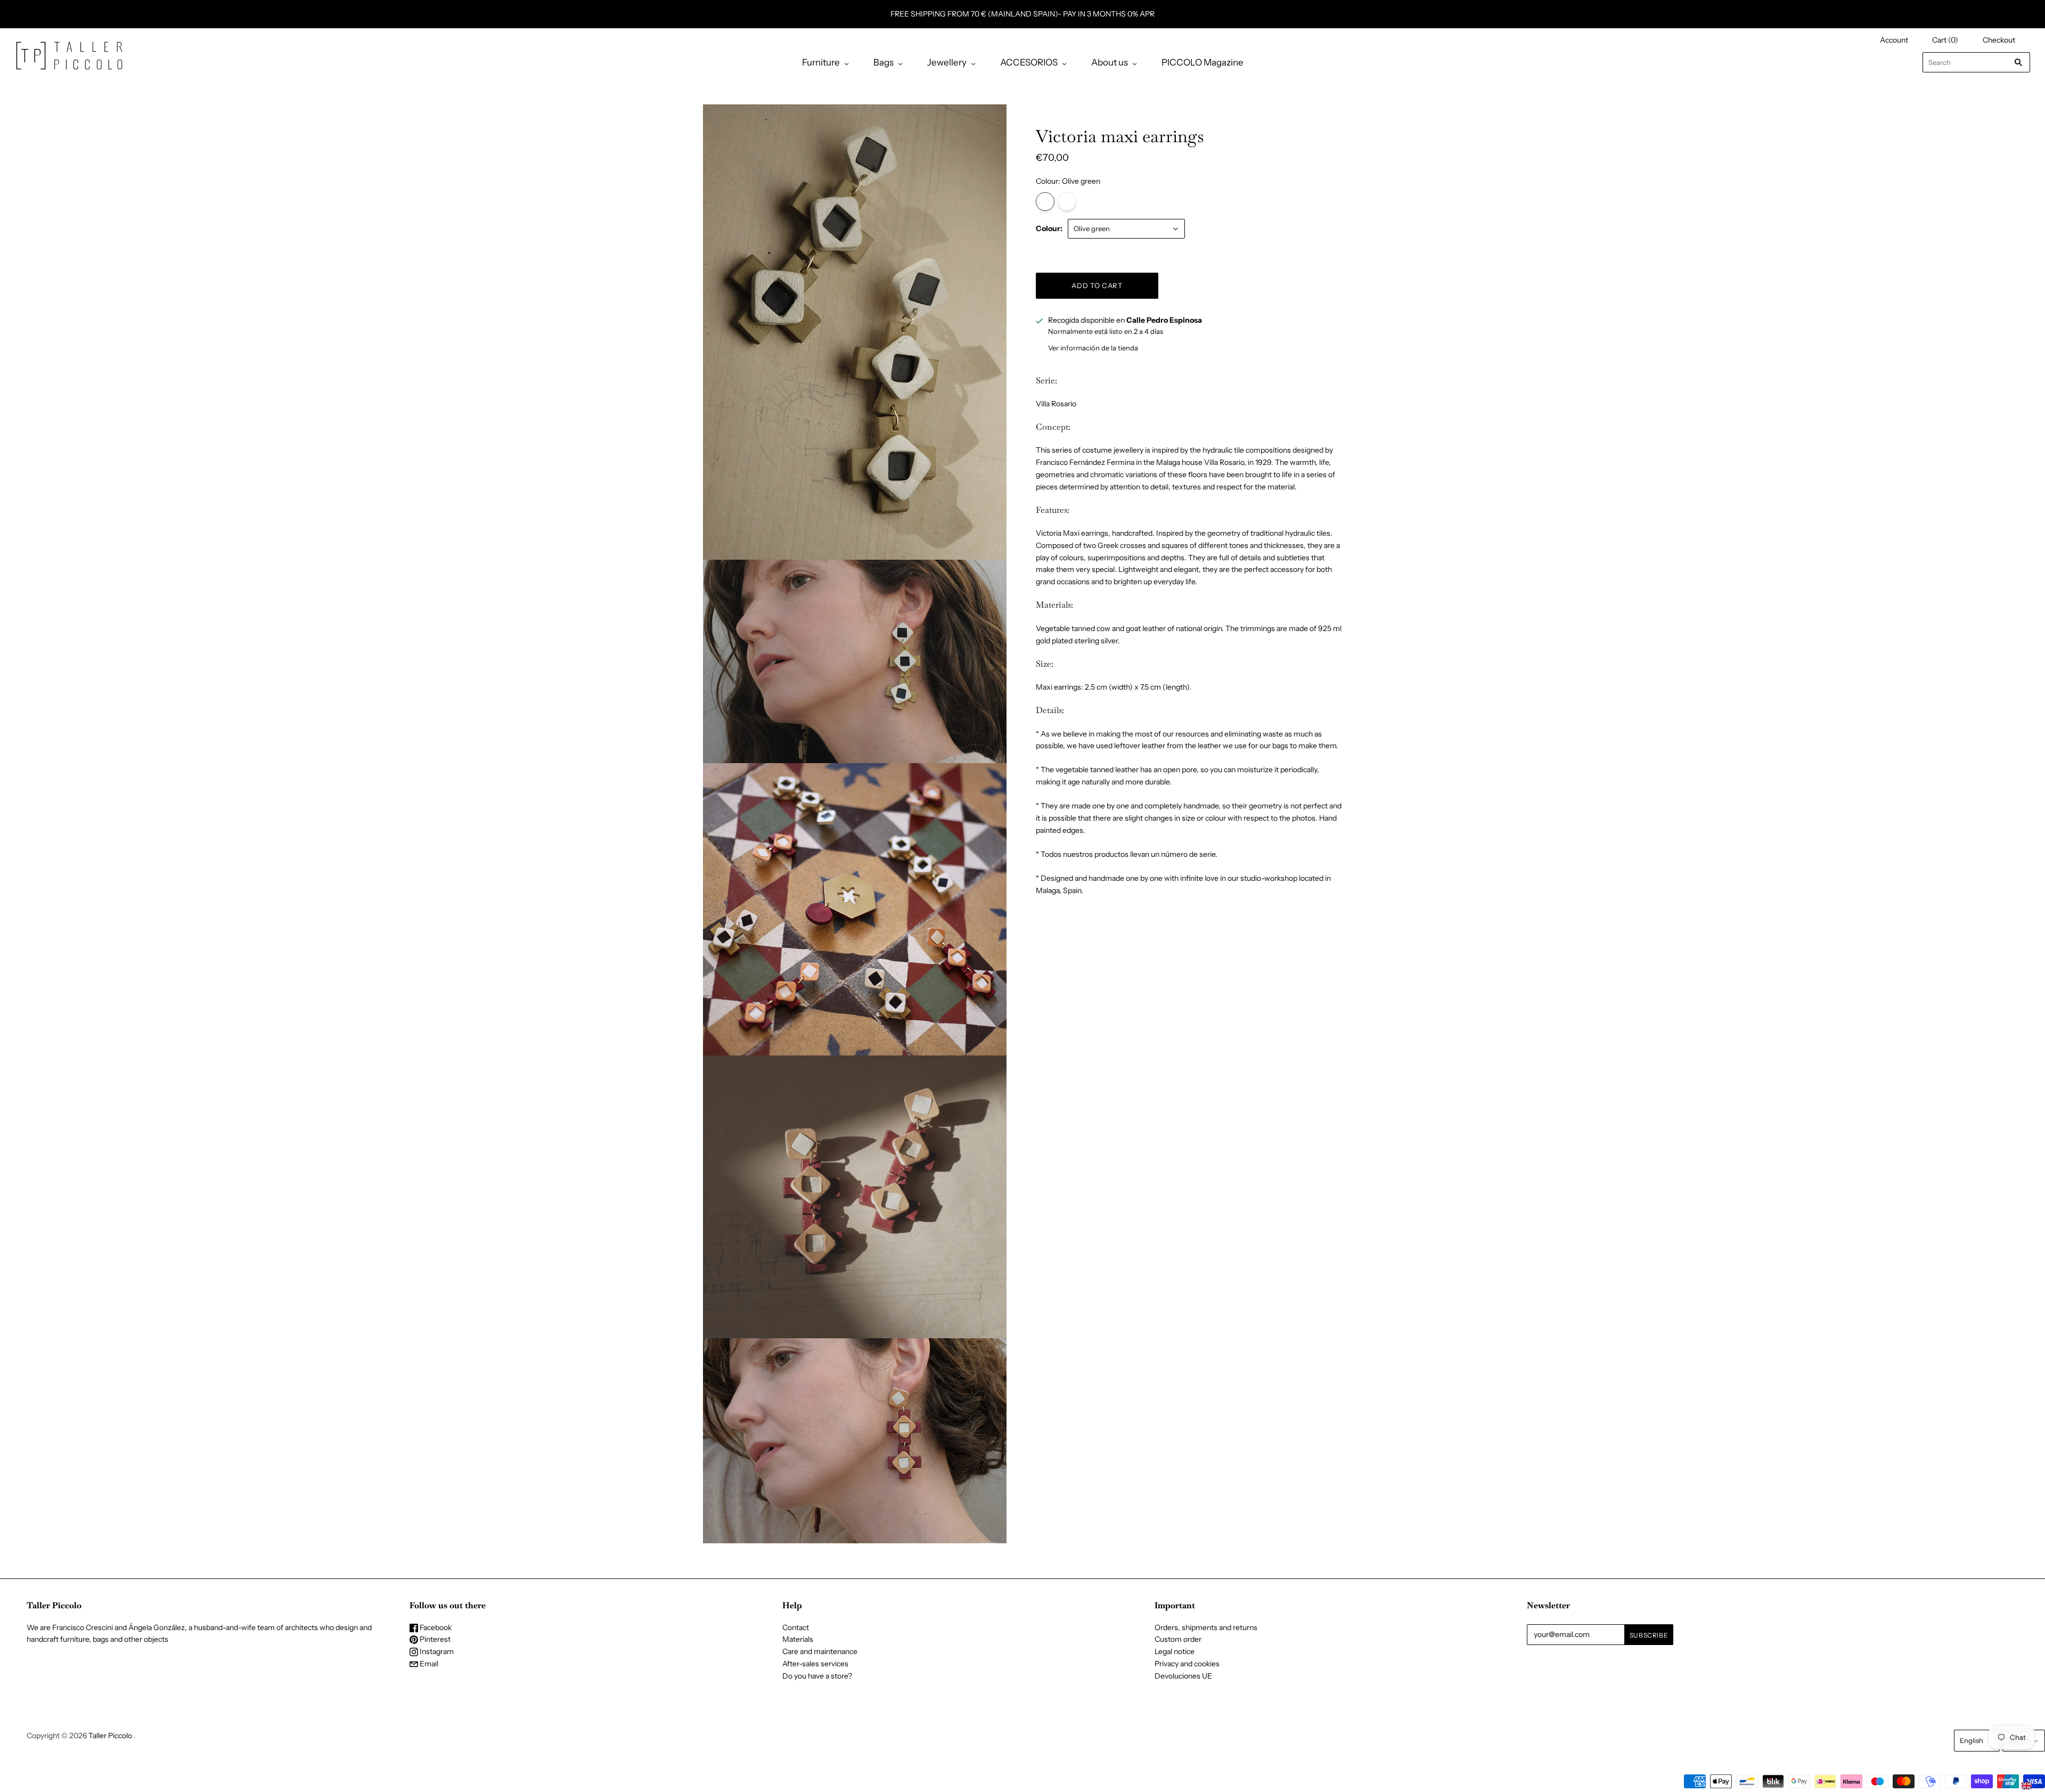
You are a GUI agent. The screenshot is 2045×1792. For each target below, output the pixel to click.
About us (1110, 62)
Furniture (821, 62)
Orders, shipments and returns (1206, 1627)
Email (428, 1664)
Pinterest (434, 1639)
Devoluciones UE (1183, 1676)
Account (1894, 40)
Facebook (435, 1627)
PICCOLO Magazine (1203, 62)
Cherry (1067, 202)
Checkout (1999, 40)
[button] (2032, 1786)
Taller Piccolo (110, 1736)
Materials (798, 1639)
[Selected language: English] (2032, 1786)
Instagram (436, 1651)
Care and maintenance (820, 1651)
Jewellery (947, 62)
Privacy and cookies (1187, 1664)
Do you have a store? (817, 1676)
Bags (884, 62)
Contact (796, 1627)
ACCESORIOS (1029, 62)
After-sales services (815, 1664)
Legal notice (1175, 1651)
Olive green (1045, 202)
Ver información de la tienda (1093, 348)
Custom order (1178, 1639)
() (1945, 40)
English (1972, 1740)
